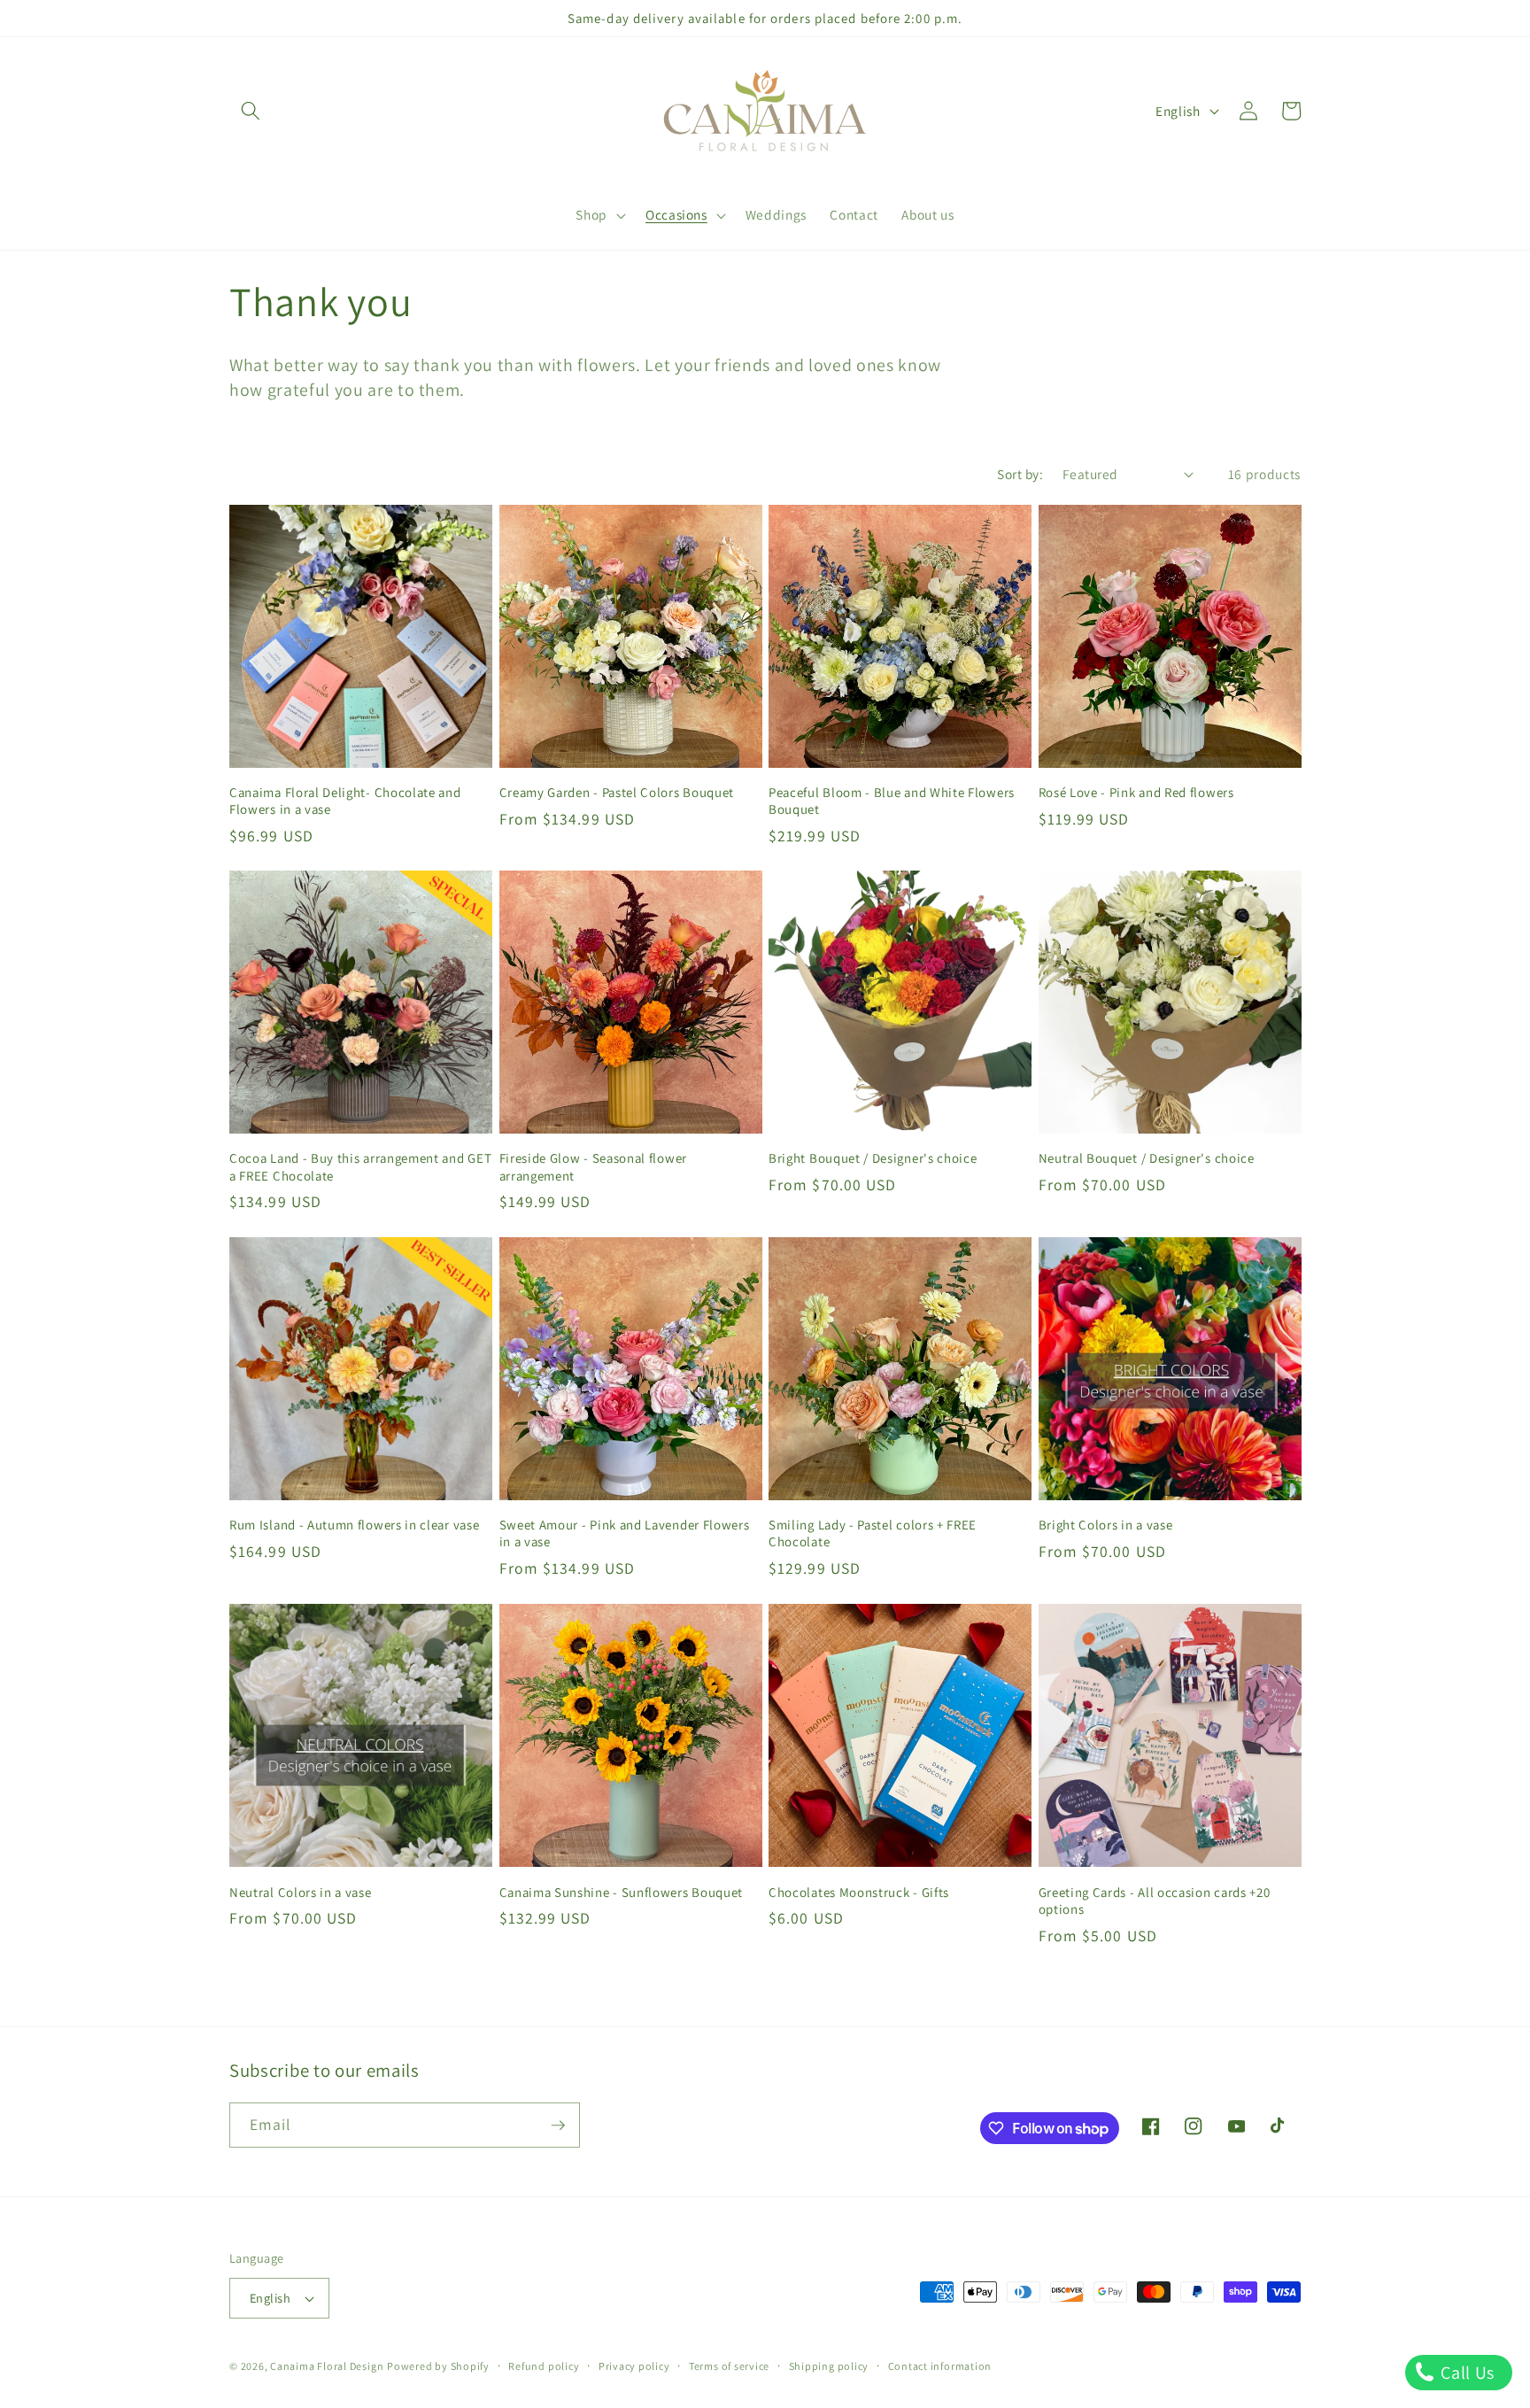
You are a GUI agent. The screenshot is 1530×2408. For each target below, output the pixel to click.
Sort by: (1020, 474)
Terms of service (729, 2366)
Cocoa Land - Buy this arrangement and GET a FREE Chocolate (360, 1167)
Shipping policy (829, 2366)
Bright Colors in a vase (1106, 1525)
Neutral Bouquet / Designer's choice (1147, 1159)
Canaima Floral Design (327, 2366)
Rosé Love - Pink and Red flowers (1136, 792)
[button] (251, 111)
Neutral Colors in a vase (301, 1891)
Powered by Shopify (438, 2366)
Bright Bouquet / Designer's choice (873, 1159)
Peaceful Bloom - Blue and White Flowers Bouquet (892, 801)
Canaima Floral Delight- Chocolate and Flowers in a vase (345, 801)
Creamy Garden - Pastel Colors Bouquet (617, 792)
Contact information (940, 2366)
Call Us (1466, 2373)
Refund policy (544, 2366)
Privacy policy (634, 2366)
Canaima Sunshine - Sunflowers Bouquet (622, 1891)
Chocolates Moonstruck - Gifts (859, 1891)
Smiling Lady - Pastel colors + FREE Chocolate (873, 1533)
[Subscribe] (558, 2125)
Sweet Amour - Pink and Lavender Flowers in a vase (625, 1533)
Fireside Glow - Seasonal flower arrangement (593, 1167)
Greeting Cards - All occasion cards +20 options (1155, 1900)
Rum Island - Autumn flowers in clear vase (354, 1525)
